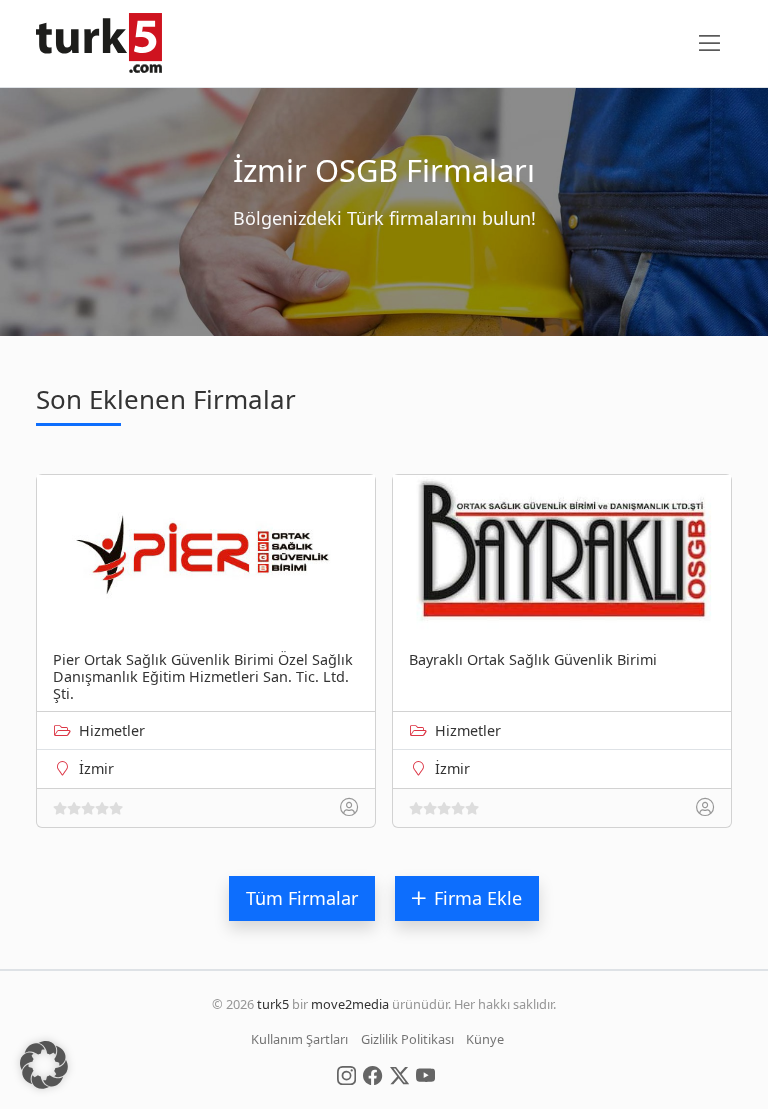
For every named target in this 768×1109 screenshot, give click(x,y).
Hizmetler (112, 730)
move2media (350, 1004)
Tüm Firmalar (302, 898)
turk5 (273, 1004)
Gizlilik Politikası (407, 1039)
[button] (44, 1065)
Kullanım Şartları (299, 1039)
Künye (485, 1039)
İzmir (96, 768)
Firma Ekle (478, 898)
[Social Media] (346, 1074)
